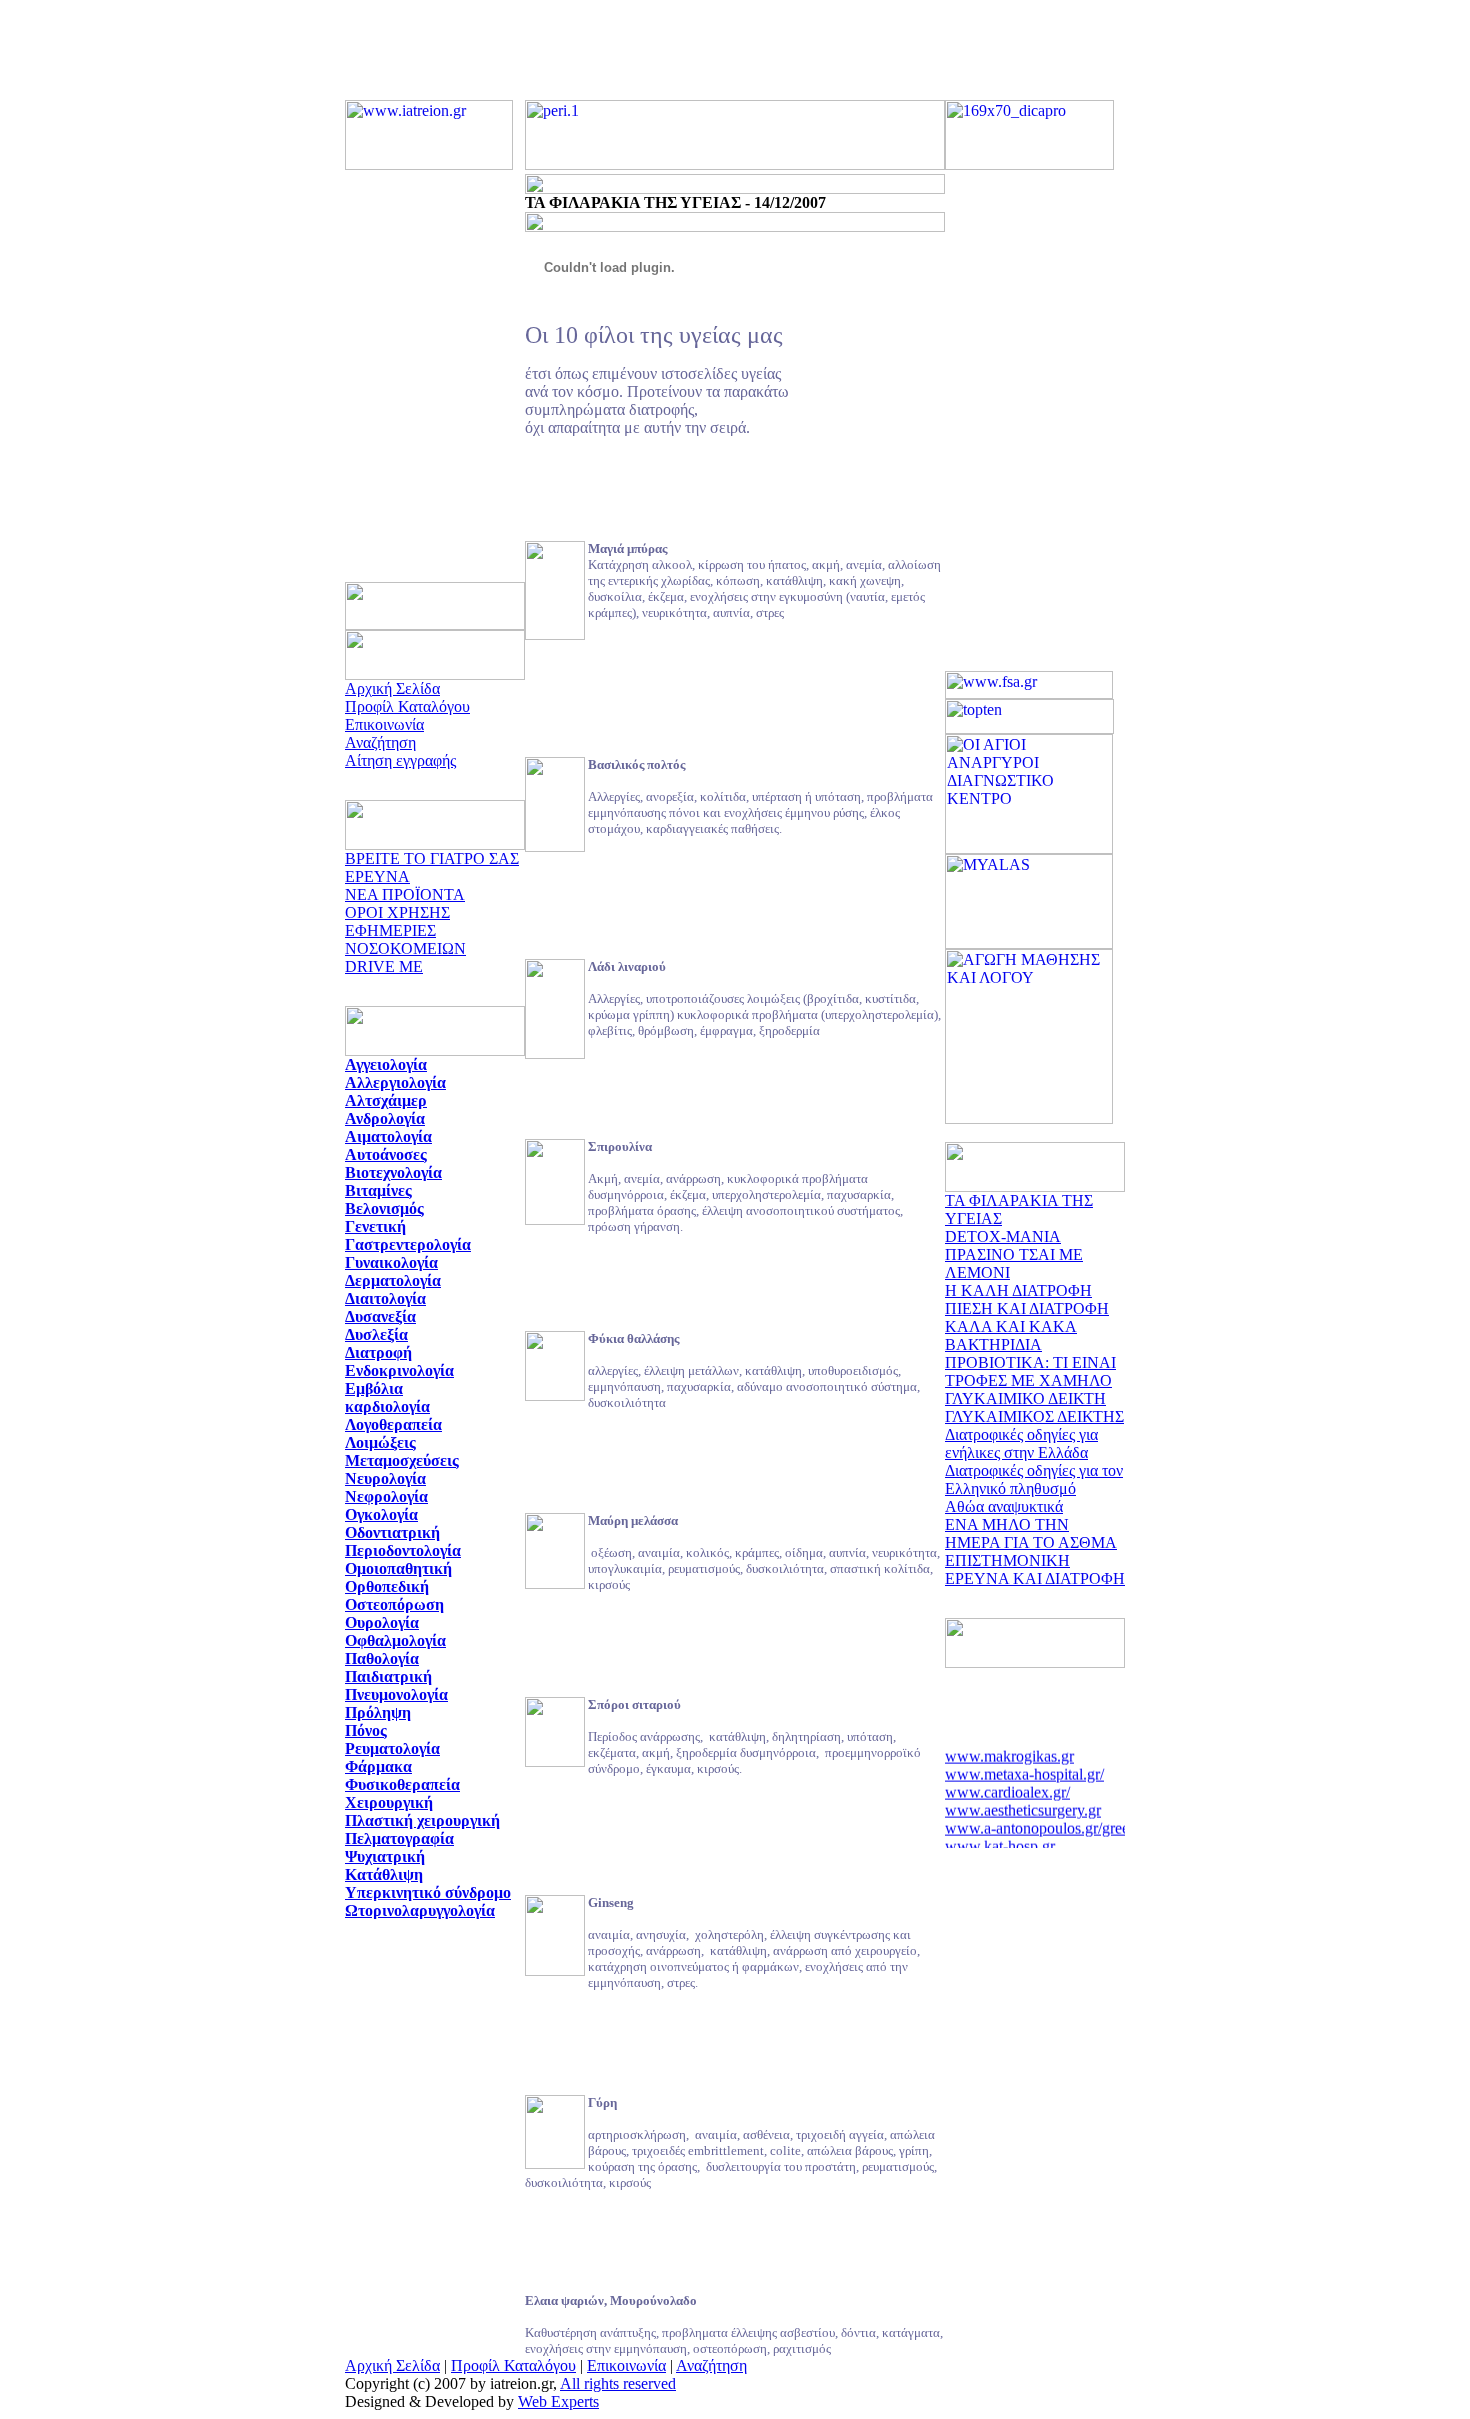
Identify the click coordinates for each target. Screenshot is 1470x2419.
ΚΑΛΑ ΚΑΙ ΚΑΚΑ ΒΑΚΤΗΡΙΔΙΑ (1011, 1335)
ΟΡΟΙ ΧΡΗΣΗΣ (397, 912)
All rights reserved (618, 2383)
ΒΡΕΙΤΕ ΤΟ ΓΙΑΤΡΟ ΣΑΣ (432, 858)
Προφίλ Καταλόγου (407, 706)
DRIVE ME (384, 966)
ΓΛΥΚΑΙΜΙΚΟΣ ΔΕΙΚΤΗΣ (1034, 1416)
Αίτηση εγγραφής (400, 760)
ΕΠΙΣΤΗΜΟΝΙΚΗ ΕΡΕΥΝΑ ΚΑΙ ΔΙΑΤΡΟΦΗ (1035, 1569)
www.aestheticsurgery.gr (1023, 1804)
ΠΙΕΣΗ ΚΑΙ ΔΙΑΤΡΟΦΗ (1027, 1308)
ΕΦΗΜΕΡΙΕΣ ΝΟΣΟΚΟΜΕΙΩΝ (405, 939)
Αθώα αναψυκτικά (1004, 1506)
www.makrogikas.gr (1009, 1750)
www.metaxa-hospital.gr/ (1024, 1768)
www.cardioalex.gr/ (1007, 1786)
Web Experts (558, 2401)
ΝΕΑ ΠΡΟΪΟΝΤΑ (405, 894)
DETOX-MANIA (1003, 1236)
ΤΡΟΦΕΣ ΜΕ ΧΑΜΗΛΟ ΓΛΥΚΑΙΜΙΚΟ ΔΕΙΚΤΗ (1028, 1389)
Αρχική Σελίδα (392, 688)
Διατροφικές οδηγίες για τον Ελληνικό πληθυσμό (1034, 1479)
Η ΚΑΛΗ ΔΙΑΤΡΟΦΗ (1018, 1290)
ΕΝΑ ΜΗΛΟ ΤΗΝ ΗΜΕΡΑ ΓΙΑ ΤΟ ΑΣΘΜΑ (1031, 1533)
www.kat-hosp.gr (1000, 1840)
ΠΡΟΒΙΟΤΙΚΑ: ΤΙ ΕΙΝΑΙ (1030, 1362)
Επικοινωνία (384, 724)
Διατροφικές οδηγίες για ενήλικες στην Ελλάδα (1021, 1443)
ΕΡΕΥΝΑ (377, 876)
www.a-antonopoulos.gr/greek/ (1043, 1822)
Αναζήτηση (380, 742)
